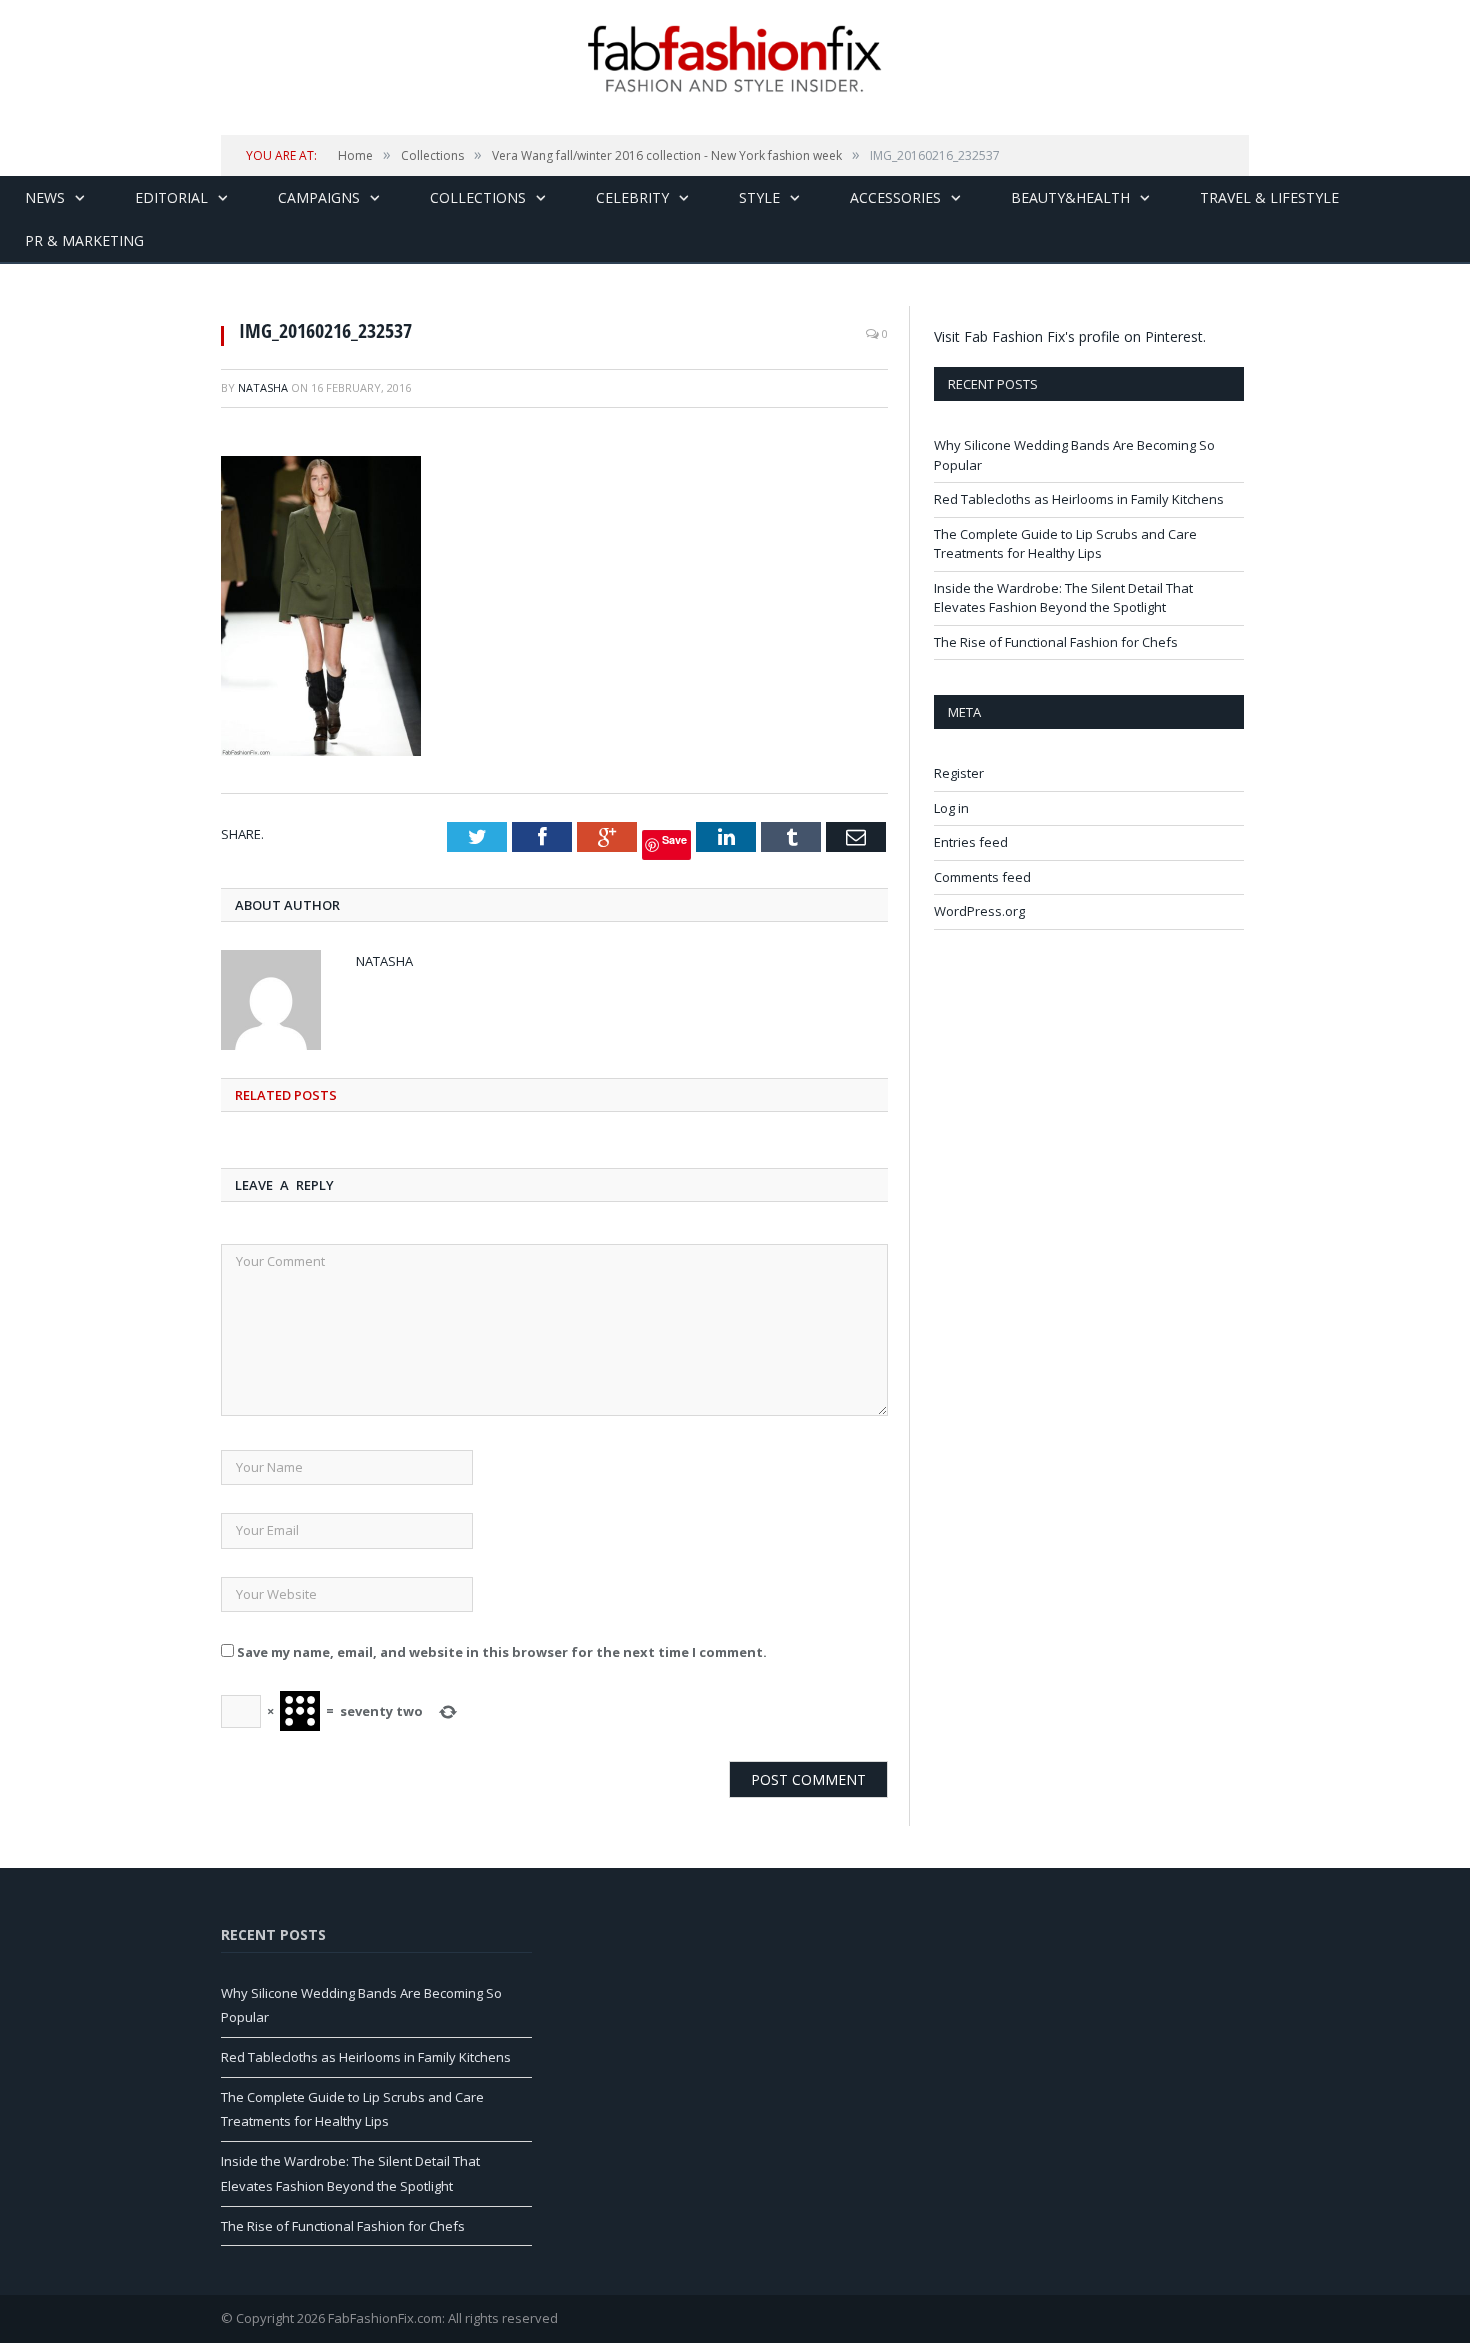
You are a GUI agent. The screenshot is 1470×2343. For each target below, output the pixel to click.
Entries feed (971, 842)
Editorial (171, 197)
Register (959, 773)
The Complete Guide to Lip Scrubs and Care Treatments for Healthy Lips (1065, 544)
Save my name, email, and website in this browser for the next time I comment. (502, 1652)
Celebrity (632, 197)
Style (759, 197)
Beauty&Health (1070, 197)
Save (674, 839)
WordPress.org (979, 911)
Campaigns (319, 197)
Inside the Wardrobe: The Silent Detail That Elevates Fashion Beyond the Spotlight (1063, 598)
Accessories (895, 197)
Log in (951, 808)
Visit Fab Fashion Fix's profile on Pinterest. (1070, 336)
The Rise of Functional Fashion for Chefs (1056, 642)
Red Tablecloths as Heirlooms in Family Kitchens (1079, 499)
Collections (478, 197)
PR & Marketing (84, 240)
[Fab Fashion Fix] (735, 59)
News (45, 197)
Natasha (263, 387)
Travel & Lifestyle (1269, 197)
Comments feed (982, 877)
